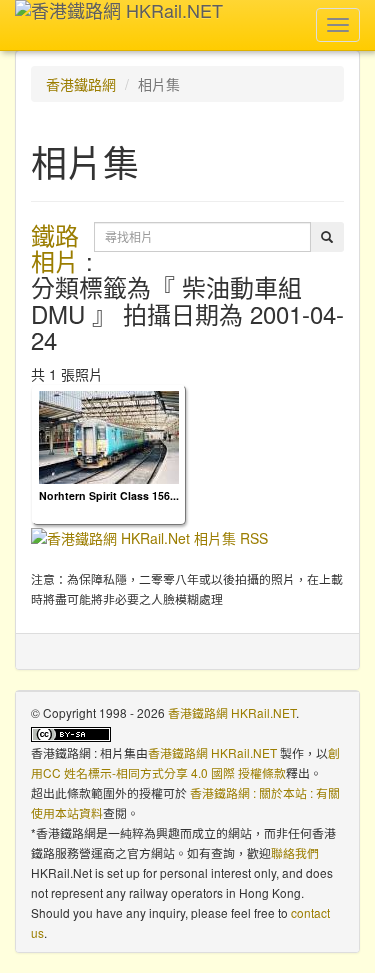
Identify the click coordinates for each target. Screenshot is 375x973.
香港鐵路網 (81, 84)
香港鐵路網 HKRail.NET (232, 712)
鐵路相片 (55, 247)
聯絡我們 (295, 852)
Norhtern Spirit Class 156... (109, 495)
